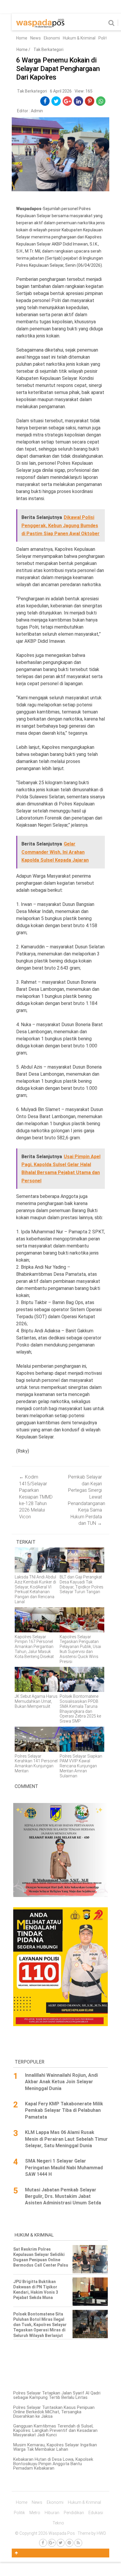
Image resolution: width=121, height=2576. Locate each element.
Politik (104, 38)
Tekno (58, 2523)
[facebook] (45, 101)
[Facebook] (43, 2543)
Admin (37, 111)
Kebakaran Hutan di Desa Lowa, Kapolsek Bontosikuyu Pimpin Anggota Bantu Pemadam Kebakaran (53, 2464)
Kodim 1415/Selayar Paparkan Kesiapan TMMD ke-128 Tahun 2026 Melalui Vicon (36, 1497)
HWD (101, 2533)
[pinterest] (90, 101)
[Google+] (52, 2543)
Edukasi (96, 2513)
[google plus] (67, 101)
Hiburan (52, 2513)
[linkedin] (79, 101)
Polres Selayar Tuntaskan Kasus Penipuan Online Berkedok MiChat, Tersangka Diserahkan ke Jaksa (54, 2412)
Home (22, 38)
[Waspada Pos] (40, 26)
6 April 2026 (61, 91)
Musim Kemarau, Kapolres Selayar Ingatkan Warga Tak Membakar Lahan (55, 2447)
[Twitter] (61, 2543)
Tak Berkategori (48, 50)
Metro (35, 2513)
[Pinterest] (69, 2543)
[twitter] (56, 101)
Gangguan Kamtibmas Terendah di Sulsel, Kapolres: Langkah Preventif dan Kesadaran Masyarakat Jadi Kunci (55, 2430)
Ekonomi (52, 38)
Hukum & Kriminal (79, 38)
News (36, 38)
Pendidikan (74, 2513)
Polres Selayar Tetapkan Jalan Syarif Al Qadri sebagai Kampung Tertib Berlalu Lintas (57, 2395)
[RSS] (78, 2543)
